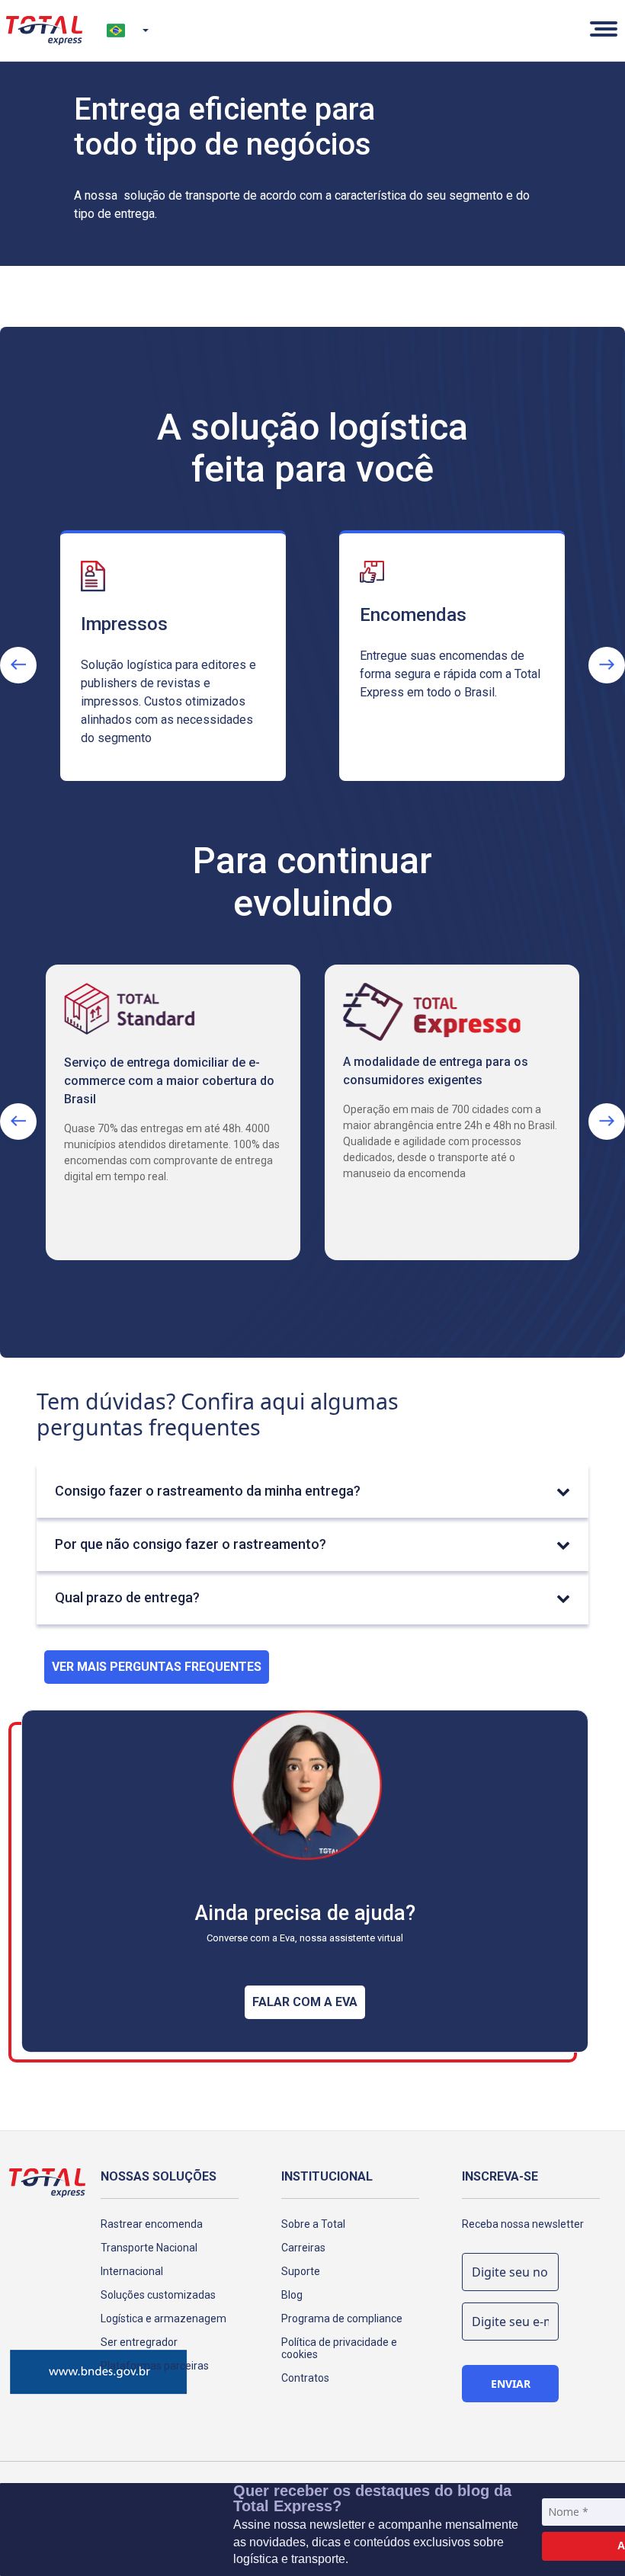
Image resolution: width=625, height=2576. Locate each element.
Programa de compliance (342, 2318)
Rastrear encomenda (152, 2224)
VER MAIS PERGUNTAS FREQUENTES (157, 1667)
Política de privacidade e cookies (339, 2348)
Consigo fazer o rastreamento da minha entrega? (208, 1491)
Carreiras (303, 2248)
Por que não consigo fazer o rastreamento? (191, 1544)
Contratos (305, 2378)
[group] (173, 665)
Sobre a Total (313, 2224)
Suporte (301, 2271)
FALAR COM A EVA (305, 2002)
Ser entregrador (139, 2342)
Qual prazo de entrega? (127, 1597)
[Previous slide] (18, 665)
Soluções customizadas (158, 2295)
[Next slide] (607, 665)
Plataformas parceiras (155, 2366)
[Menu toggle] (601, 30)
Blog (292, 2295)
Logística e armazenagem (163, 2318)
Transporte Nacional (149, 2248)
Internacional (132, 2271)
